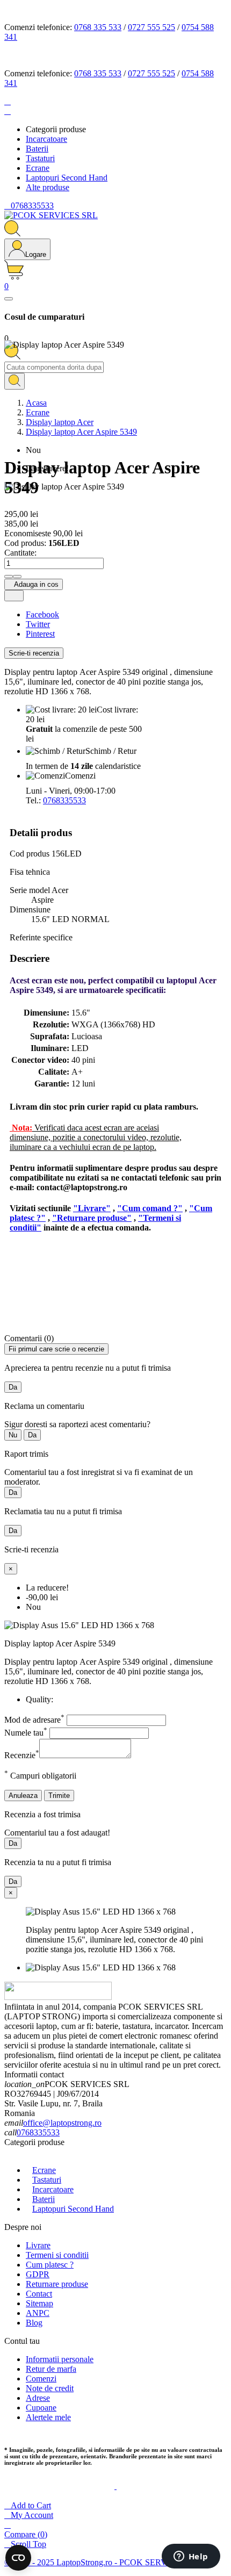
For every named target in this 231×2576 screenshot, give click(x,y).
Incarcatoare (53, 2189)
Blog (34, 2323)
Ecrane (44, 2170)
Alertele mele (48, 2417)
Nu (13, 1435)
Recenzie (22, 1755)
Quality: (39, 1699)
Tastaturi (47, 2180)
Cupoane (41, 2408)
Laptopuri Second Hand (73, 2209)
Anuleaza (23, 1796)
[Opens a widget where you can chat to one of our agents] (191, 2557)
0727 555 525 (151, 27)
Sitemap (39, 2303)
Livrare (38, 2245)
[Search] (15, 381)
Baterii (44, 2199)
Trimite (59, 1796)
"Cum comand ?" (150, 1208)
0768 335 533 (98, 27)
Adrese (38, 2398)
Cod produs (31, 854)
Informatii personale (60, 2359)
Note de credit (50, 2388)
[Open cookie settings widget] (18, 2558)
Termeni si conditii (57, 2255)
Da (13, 1387)
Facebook (42, 614)
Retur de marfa (51, 2369)
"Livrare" (92, 1208)
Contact (39, 2294)
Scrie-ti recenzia (34, 653)
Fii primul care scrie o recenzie (56, 1349)
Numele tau (26, 1733)
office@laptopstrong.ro (62, 2123)
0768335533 (64, 800)
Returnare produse (57, 2284)
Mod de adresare (34, 1720)
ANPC (38, 2313)
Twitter (38, 624)
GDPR (38, 2274)
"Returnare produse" (92, 1218)
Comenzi (41, 2379)
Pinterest (40, 634)
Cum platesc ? (50, 2265)
